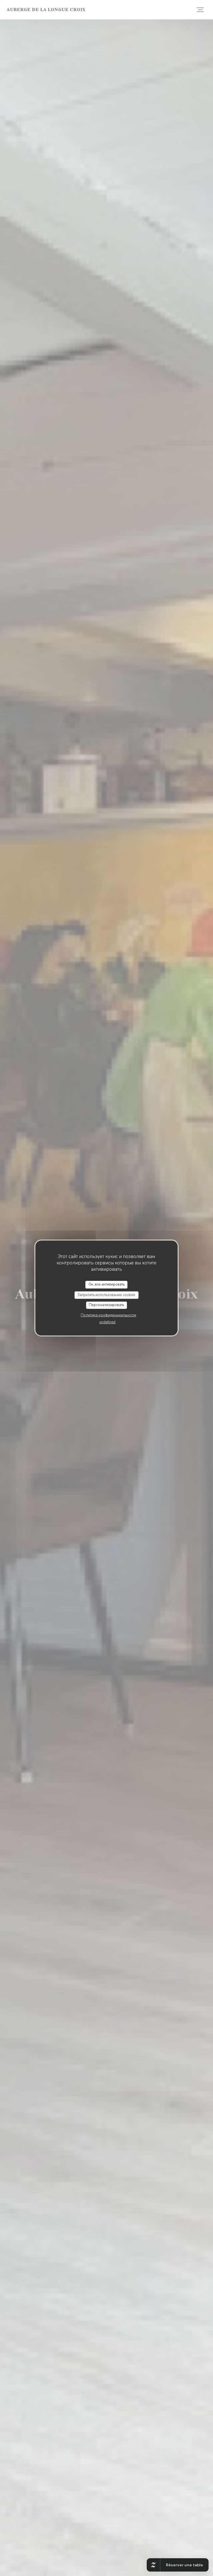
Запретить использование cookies (106, 1295)
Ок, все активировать (106, 1284)
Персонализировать (106, 1305)
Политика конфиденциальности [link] (108, 1315)
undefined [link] (107, 1322)
